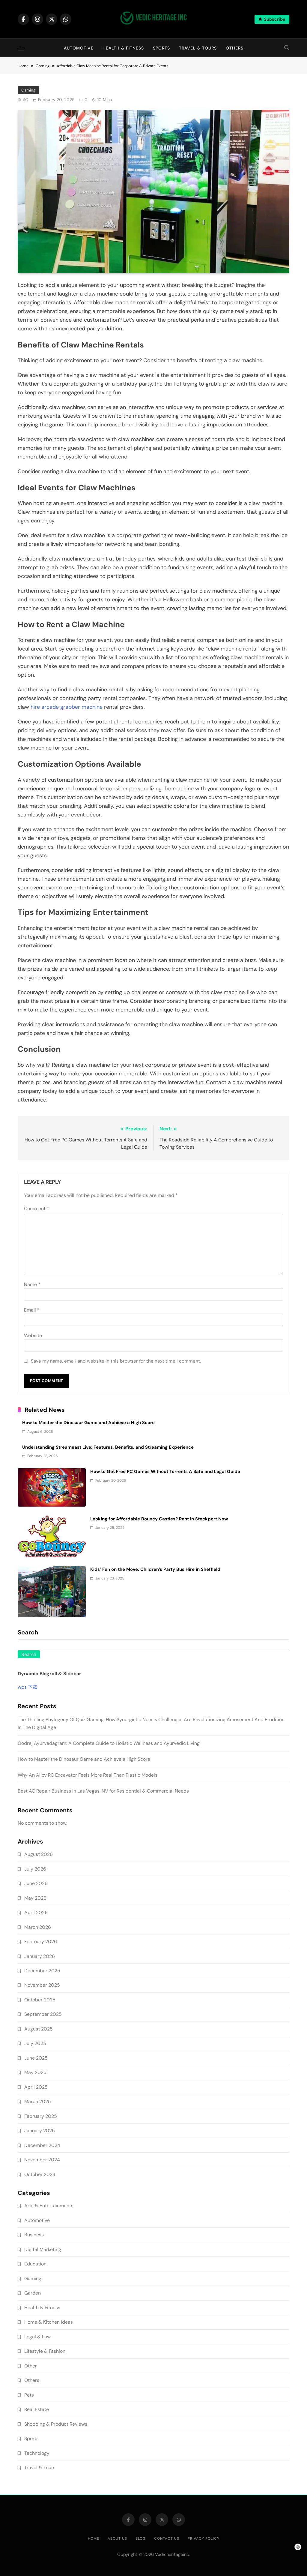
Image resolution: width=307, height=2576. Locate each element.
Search (28, 1633)
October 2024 (40, 2174)
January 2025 (40, 2131)
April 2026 (36, 1912)
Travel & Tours (198, 48)
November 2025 (42, 1985)
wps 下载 (28, 1687)
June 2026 (36, 1883)
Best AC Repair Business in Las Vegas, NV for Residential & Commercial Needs (103, 1791)
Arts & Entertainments (49, 2206)
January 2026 (40, 1956)
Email (32, 1310)
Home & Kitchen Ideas (49, 2322)
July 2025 (35, 2043)
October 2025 (40, 2000)
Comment (37, 1208)
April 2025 (36, 2087)
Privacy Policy (204, 2538)
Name (32, 1284)
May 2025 (35, 2072)
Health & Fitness (123, 48)
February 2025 (41, 2116)
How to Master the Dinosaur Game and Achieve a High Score (88, 1423)
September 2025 (43, 2014)
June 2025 (36, 2058)
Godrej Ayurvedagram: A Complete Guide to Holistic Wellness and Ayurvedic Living (109, 1743)
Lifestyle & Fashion (45, 2351)
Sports (161, 48)
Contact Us (167, 2538)
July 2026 (35, 1869)
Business (34, 2235)
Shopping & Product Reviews (56, 2424)
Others (235, 48)
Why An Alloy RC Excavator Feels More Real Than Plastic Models (88, 1775)
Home (94, 2538)
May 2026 (35, 1898)
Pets (29, 2395)
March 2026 (38, 1927)
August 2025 (39, 2029)
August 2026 (39, 1854)
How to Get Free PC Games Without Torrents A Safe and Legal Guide (165, 1471)
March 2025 (38, 2101)
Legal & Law (37, 2337)
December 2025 (42, 1971)
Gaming (28, 90)
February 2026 (41, 1942)
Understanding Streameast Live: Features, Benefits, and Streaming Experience (108, 1447)
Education (35, 2264)
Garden (33, 2293)
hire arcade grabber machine (67, 707)
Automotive (79, 48)
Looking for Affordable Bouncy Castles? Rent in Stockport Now (159, 1519)
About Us (117, 2538)
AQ (26, 100)
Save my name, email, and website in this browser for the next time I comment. (116, 1361)
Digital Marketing (43, 2249)
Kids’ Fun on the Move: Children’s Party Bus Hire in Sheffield (155, 1569)
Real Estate (37, 2409)
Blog (141, 2538)
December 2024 (42, 2145)
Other (31, 2366)
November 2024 (42, 2160)
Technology (37, 2453)
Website (33, 1335)
